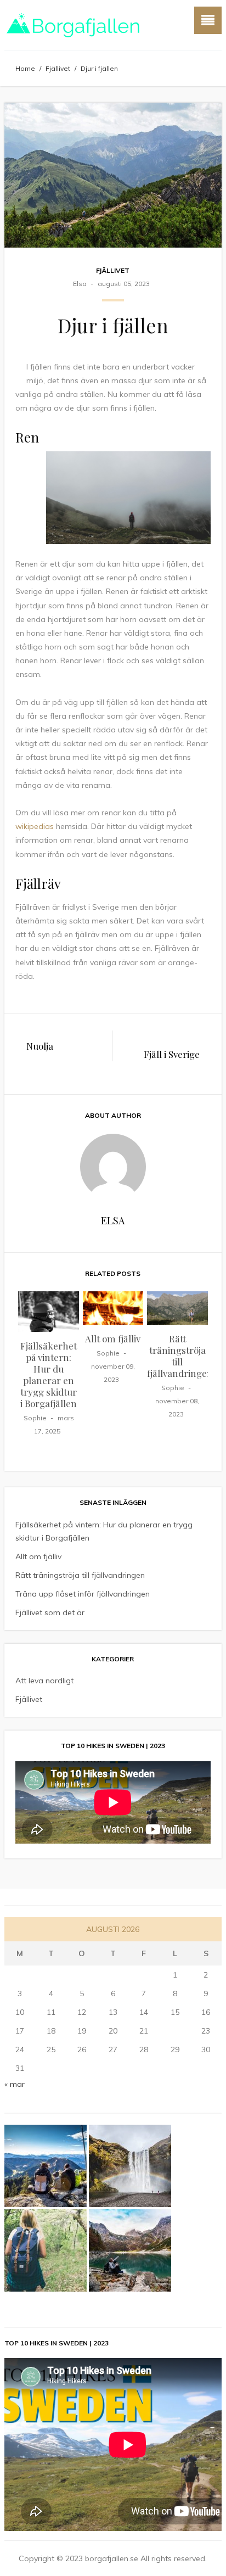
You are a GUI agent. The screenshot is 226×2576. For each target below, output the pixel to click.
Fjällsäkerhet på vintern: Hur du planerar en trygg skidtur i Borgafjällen (49, 1374)
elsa (80, 284)
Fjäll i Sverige (172, 1054)
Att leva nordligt (44, 1681)
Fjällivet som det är (50, 1612)
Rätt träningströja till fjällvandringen (180, 1356)
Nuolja (40, 1046)
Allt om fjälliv (113, 1339)
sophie (35, 1418)
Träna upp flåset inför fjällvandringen (83, 1594)
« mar (15, 2084)
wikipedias (35, 826)
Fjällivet (58, 68)
